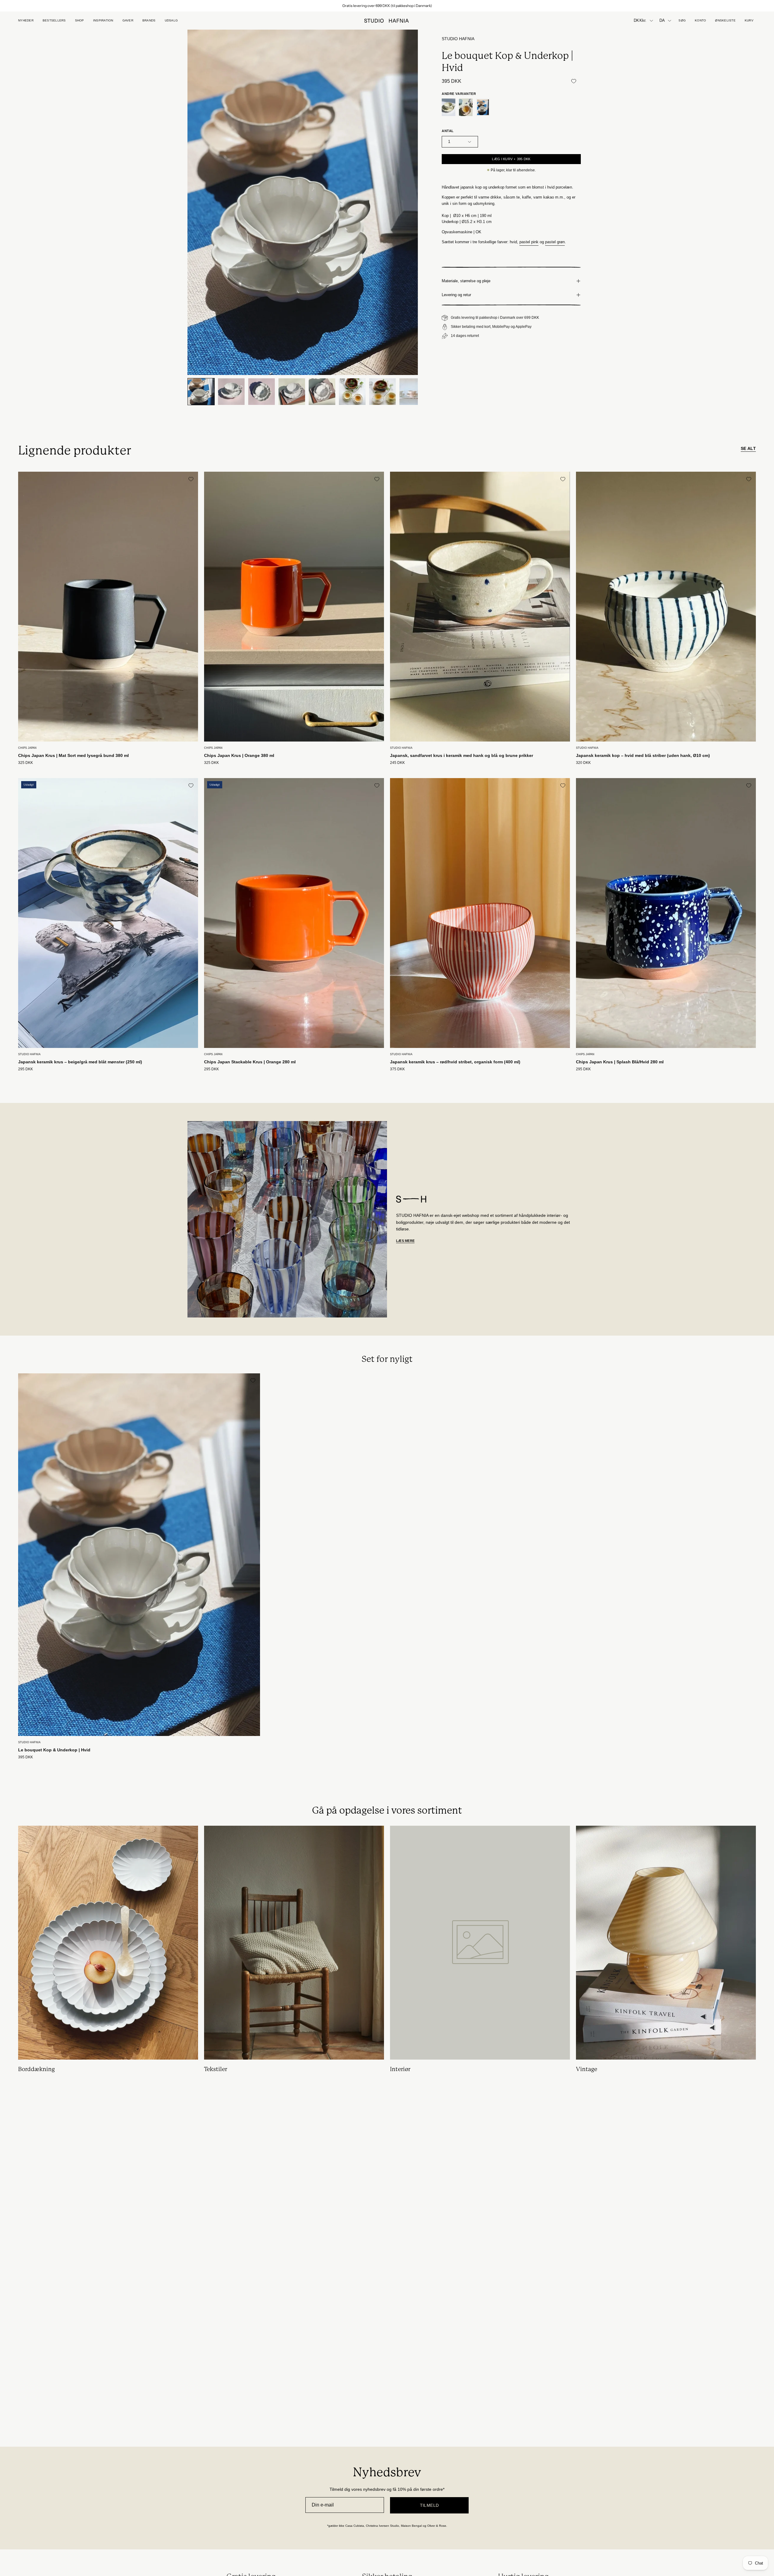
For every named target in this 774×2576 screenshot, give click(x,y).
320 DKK (583, 763)
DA (662, 21)
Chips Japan (27, 748)
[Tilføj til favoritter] (574, 81)
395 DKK (26, 1757)
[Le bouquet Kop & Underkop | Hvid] (201, 392)
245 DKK (397, 763)
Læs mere (405, 1241)
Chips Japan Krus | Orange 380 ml (239, 755)
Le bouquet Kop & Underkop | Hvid (54, 1750)
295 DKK (26, 1069)
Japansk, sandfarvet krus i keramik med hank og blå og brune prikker (462, 755)
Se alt (748, 448)
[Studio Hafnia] (387, 21)
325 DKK (26, 763)
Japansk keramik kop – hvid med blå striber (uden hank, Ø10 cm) (643, 755)
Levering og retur (456, 295)
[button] (128, 21)
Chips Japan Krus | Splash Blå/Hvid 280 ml (620, 1062)
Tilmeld (429, 2505)
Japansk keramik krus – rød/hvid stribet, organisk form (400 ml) (455, 1062)
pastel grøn (555, 242)
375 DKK (397, 1069)
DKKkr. (640, 21)
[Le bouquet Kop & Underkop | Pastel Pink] (466, 107)
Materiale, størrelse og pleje (466, 281)
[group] (387, 6)
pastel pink (529, 242)
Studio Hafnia (458, 39)
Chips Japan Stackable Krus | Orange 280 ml (250, 1062)
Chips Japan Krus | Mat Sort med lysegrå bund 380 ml (73, 755)
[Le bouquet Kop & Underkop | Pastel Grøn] (449, 107)
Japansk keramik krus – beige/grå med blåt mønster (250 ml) (80, 1062)
